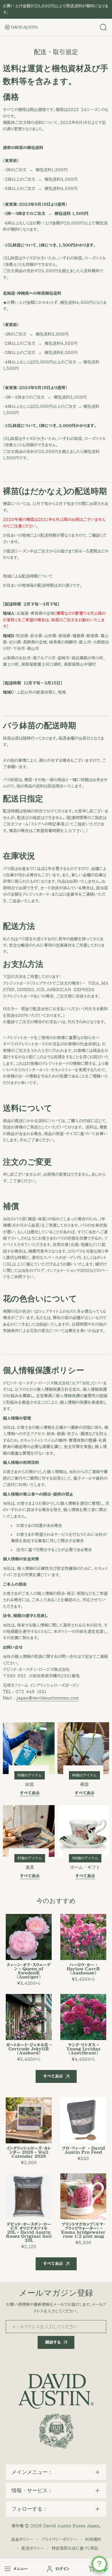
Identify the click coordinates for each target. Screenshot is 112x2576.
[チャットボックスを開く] (99, 2564)
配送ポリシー (33, 2548)
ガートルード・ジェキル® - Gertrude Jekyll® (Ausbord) (29, 2049)
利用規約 (93, 2539)
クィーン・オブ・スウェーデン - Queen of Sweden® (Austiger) (29, 1971)
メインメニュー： (32, 2472)
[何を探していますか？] (103, 27)
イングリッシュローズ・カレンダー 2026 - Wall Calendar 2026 (29, 2152)
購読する (53, 2342)
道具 (30, 1867)
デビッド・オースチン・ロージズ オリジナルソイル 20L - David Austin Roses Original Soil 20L (29, 2232)
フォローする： (30, 2509)
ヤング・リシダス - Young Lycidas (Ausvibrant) (83, 2049)
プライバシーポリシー (59, 2539)
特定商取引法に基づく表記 (75, 2548)
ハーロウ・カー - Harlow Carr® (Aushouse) (83, 1969)
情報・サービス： (32, 2491)
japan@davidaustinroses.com (48, 1698)
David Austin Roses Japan (71, 2526)
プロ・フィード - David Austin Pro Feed (83, 2150)
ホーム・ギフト (85, 1867)
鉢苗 (30, 1784)
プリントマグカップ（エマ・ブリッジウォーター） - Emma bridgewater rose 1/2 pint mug (83, 2230)
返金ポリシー (22, 2539)
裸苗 (84, 1784)
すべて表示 (53, 2076)
